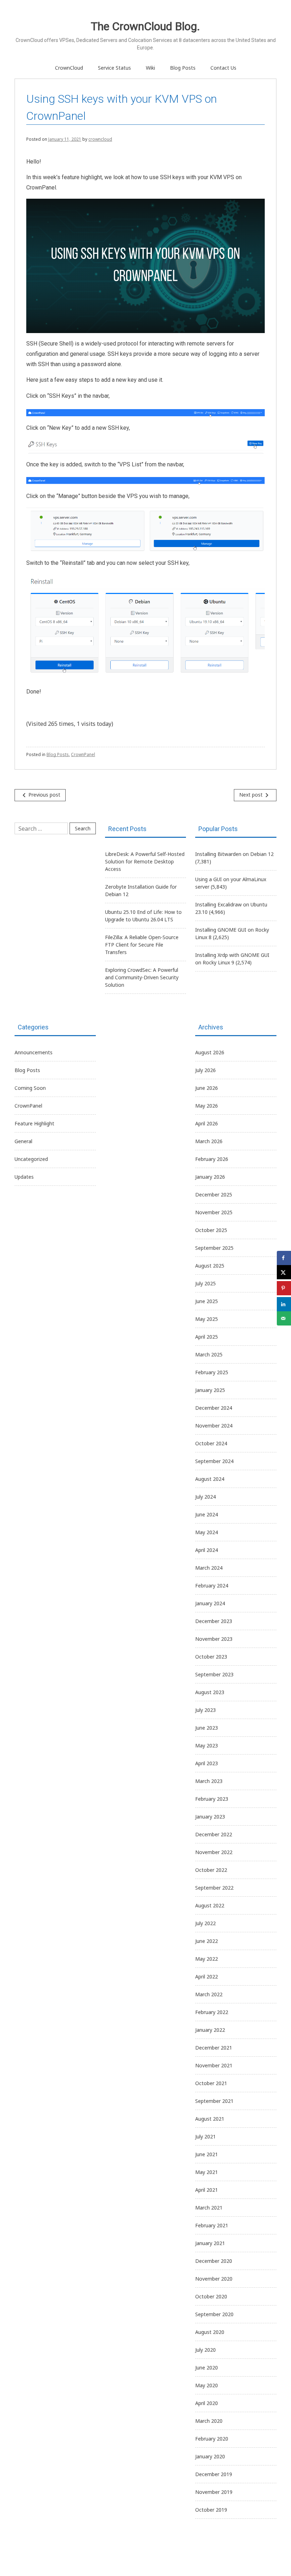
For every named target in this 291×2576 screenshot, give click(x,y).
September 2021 (214, 2101)
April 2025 (207, 1337)
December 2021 (214, 2048)
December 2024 (214, 1408)
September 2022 (214, 1888)
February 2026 (212, 1159)
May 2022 (207, 1959)
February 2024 (212, 1586)
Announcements (34, 1052)
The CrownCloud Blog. (145, 26)
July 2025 (205, 1283)
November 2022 (214, 1852)
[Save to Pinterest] (284, 1288)
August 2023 (210, 1692)
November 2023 (214, 1639)
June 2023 (207, 1728)
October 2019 (211, 2510)
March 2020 (209, 2421)
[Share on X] (284, 1272)
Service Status (114, 68)
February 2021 (212, 2225)
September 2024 (214, 1461)
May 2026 (207, 1106)
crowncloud (100, 139)
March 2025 (209, 1354)
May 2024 (207, 1532)
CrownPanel (83, 754)
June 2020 (207, 2368)
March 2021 (209, 2208)
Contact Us (223, 68)
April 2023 (207, 1763)
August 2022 (210, 1905)
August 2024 (210, 1479)
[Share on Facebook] (284, 1258)
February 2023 (212, 1799)
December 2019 (214, 2474)
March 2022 (209, 1994)
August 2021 (210, 2119)
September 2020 (214, 2314)
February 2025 (212, 1372)
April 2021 (207, 2190)
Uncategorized (31, 1159)
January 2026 (210, 1177)
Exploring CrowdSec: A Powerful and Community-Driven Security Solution (142, 977)
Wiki (150, 68)
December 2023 (214, 1621)
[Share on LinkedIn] (284, 1304)
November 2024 (214, 1426)
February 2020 (212, 2439)
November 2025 (214, 1212)
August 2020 (210, 2332)
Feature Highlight (34, 1123)
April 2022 (207, 1977)
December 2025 (214, 1195)
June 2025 (207, 1301)
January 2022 (210, 2030)
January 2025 (210, 1390)
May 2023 (207, 1745)
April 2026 (207, 1123)
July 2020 (205, 2350)
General (23, 1141)
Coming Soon (30, 1088)
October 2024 (211, 1443)
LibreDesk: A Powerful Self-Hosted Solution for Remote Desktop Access (145, 861)
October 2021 (211, 2083)
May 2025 (207, 1319)
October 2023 (211, 1657)
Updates (24, 1177)
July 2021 (205, 2136)
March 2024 (209, 1568)
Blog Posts (183, 68)
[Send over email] (284, 1318)
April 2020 (207, 2403)
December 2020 (214, 2261)
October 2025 (211, 1230)
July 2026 (205, 1070)
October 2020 (211, 2296)
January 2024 (210, 1603)
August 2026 (210, 1052)
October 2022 (211, 1870)
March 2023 (209, 1781)
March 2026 (209, 1141)
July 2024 (205, 1497)
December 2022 (214, 1834)
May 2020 (207, 2385)
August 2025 (210, 1266)
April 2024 (207, 1550)
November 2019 (214, 2492)
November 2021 (214, 2065)
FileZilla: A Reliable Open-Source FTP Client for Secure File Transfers (142, 945)
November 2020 (214, 2279)
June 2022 (207, 1941)
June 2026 (207, 1088)
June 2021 (207, 2154)
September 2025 (214, 1248)
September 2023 (214, 1674)
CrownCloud (69, 68)
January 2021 (210, 2243)
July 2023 (205, 1710)
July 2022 (205, 1923)
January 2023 (210, 1817)
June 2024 (207, 1514)
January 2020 (210, 2456)
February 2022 (212, 2012)
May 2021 (207, 2172)
